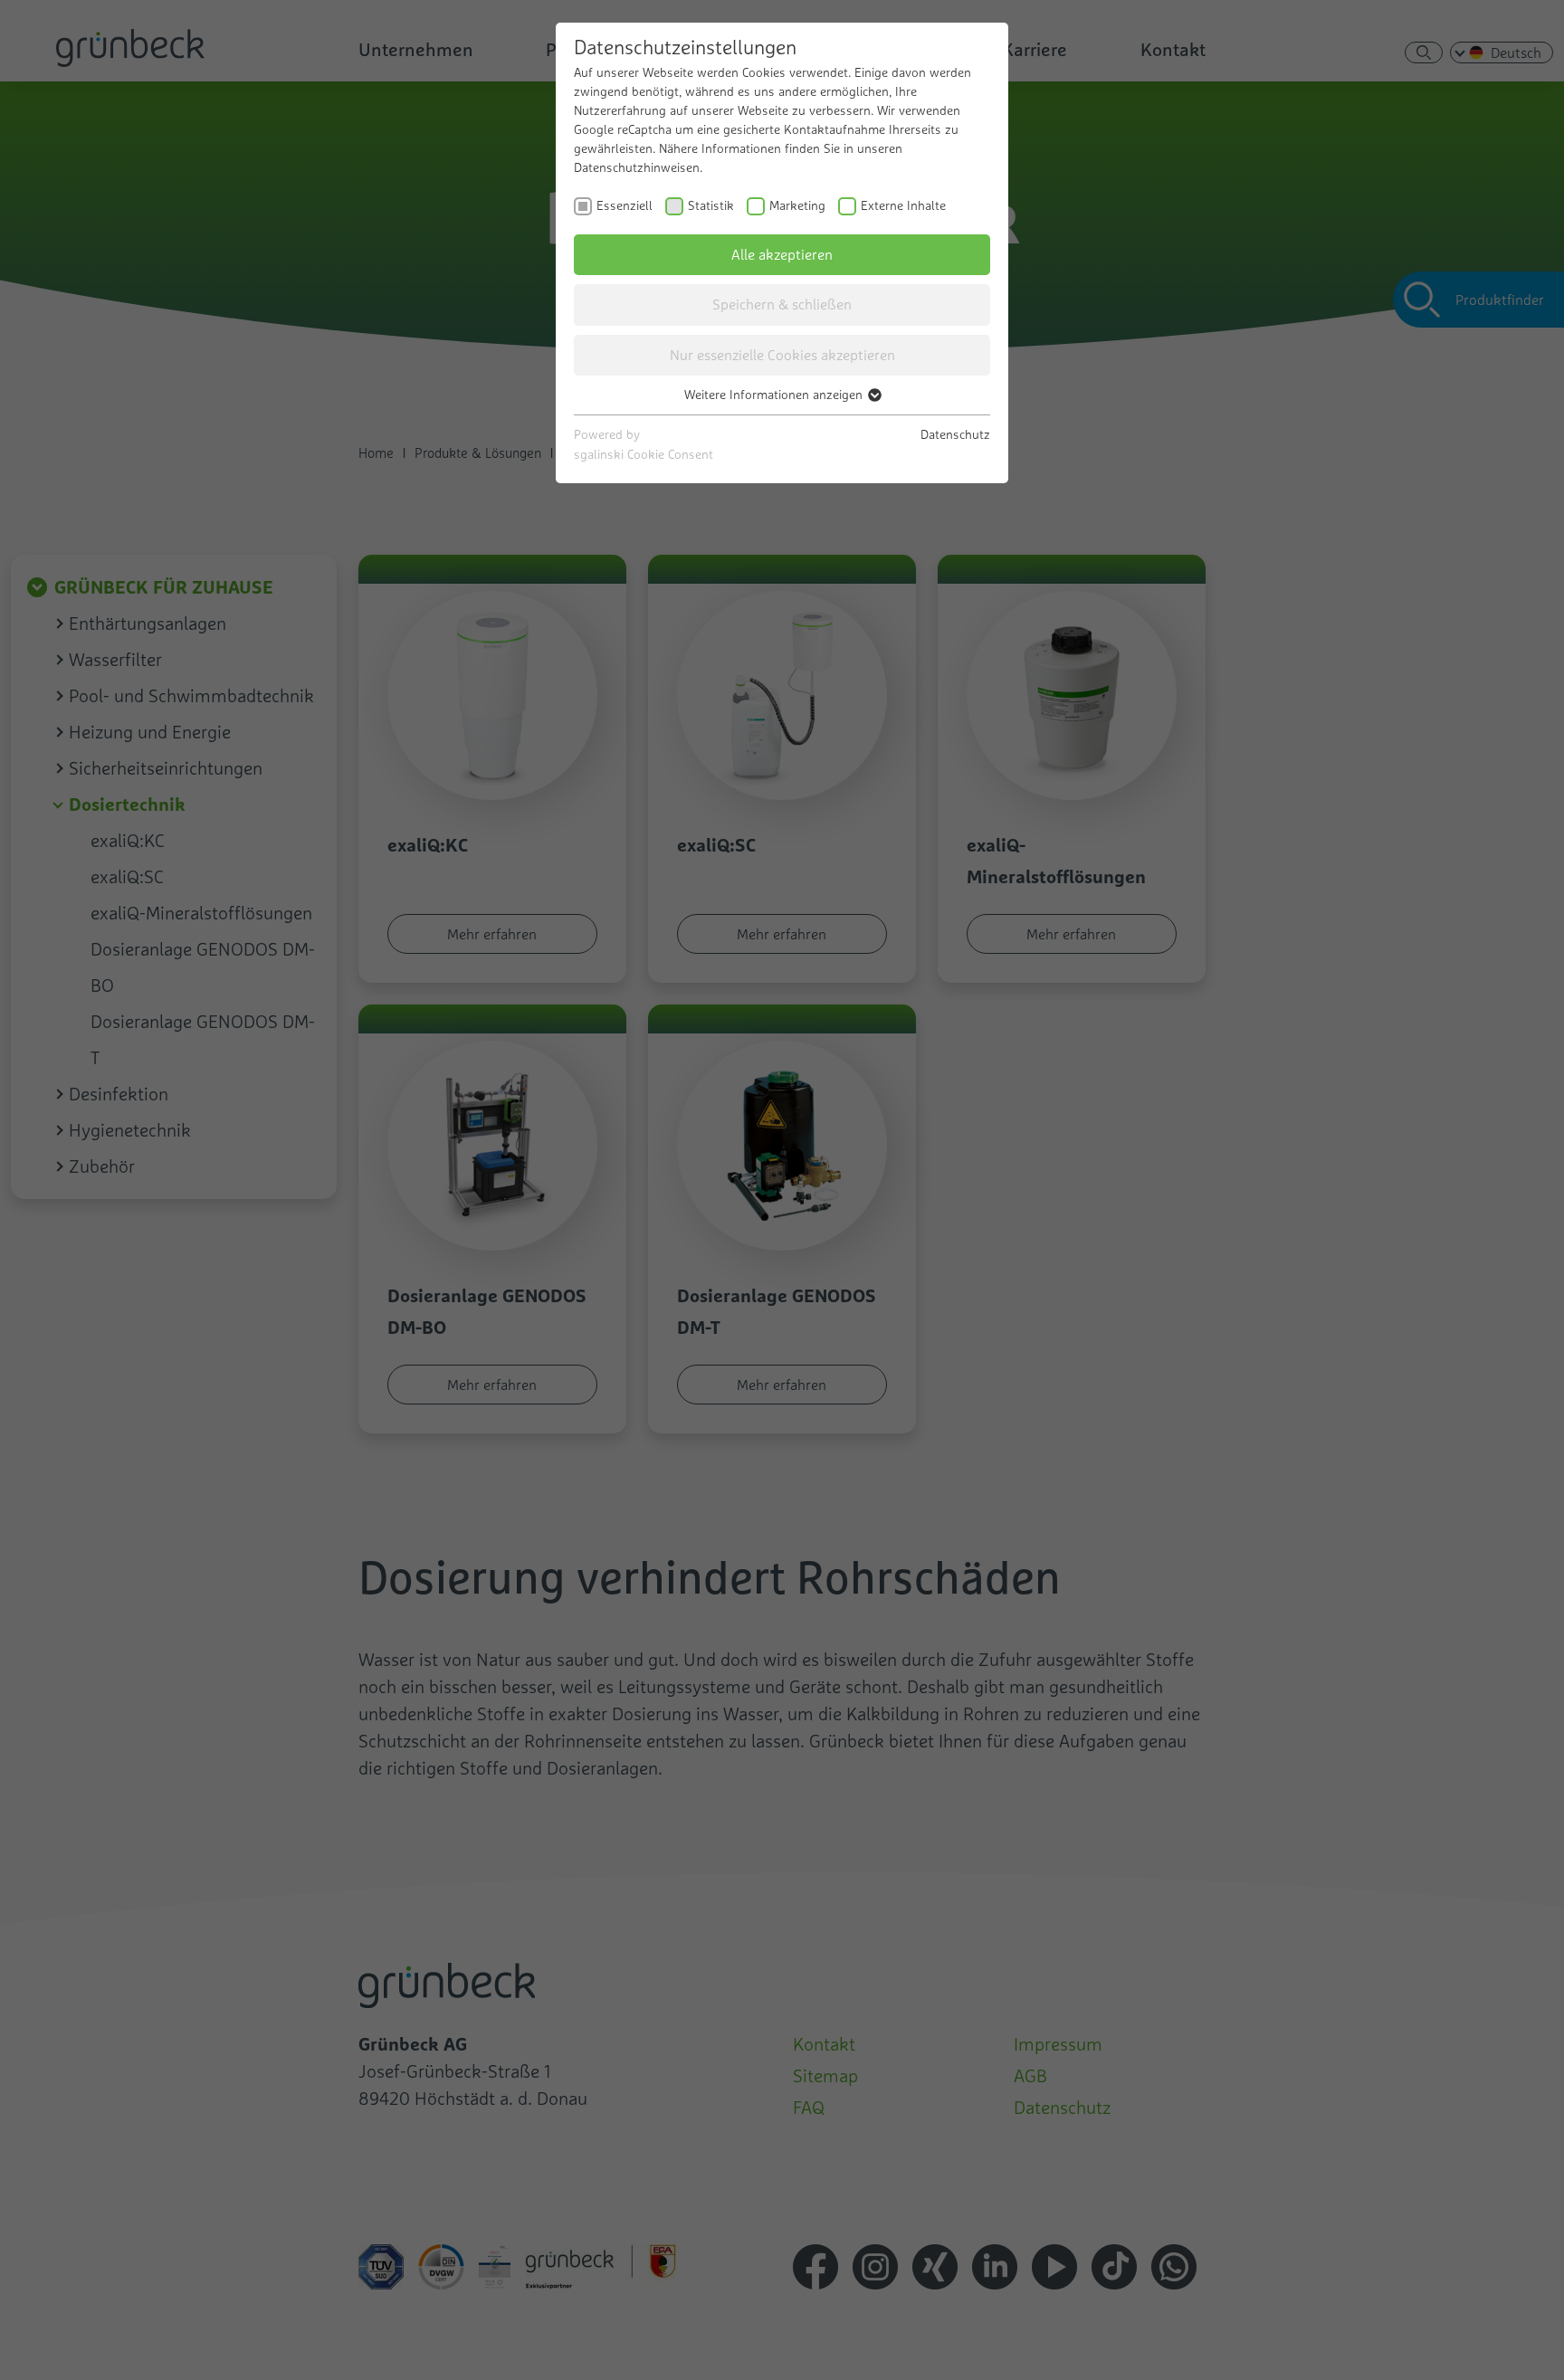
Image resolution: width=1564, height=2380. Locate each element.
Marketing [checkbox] (797, 205)
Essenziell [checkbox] (625, 205)
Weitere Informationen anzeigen (775, 395)
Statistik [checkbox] (711, 205)
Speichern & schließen (782, 304)
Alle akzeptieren (782, 254)
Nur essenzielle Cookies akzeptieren (782, 355)
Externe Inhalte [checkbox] (903, 205)
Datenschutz (955, 434)
